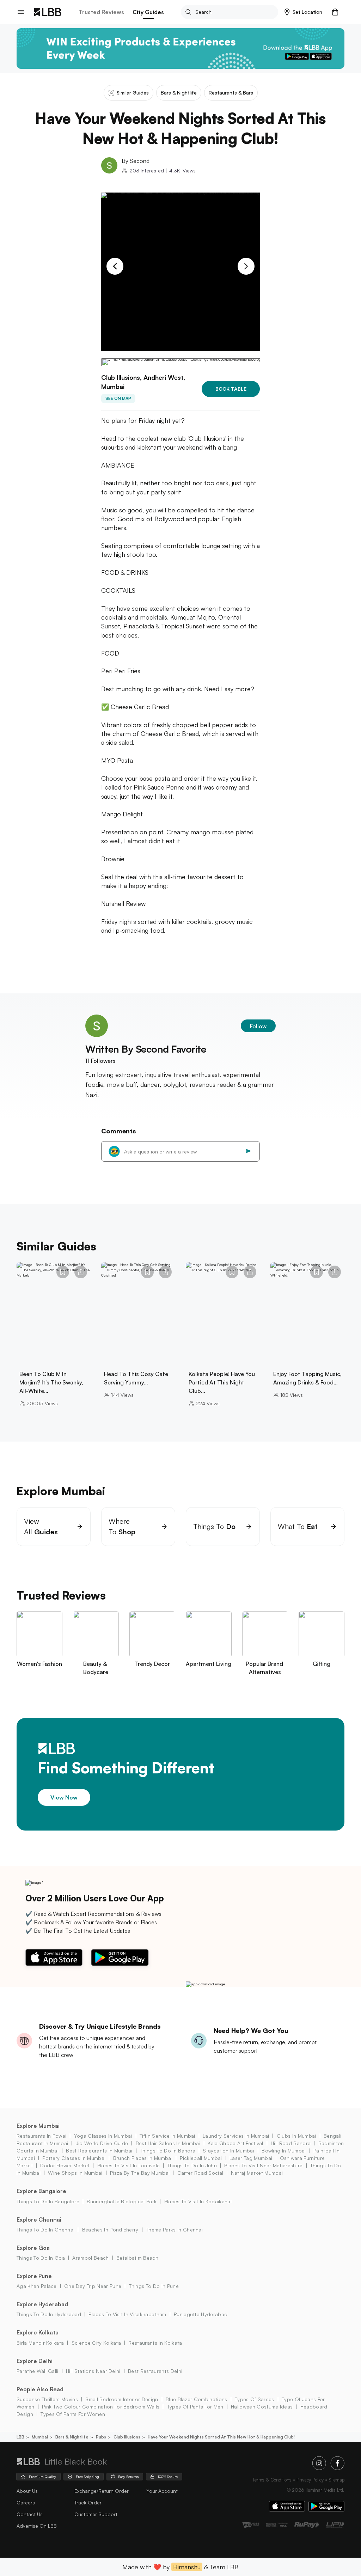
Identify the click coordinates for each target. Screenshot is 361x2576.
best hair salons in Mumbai (168, 2143)
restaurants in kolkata (155, 2343)
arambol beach (90, 2258)
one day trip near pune (93, 2286)
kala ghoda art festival (235, 2143)
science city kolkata (96, 2343)
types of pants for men (195, 2407)
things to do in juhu (192, 2165)
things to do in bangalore (48, 2201)
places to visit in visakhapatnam (127, 2314)
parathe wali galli (38, 2371)
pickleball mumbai (201, 2158)
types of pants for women (73, 2414)
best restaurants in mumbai (99, 2151)
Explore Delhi (35, 2361)
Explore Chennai (39, 2219)
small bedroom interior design (122, 2399)
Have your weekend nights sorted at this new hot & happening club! (221, 2437)
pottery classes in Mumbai (74, 2158)
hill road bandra (291, 2143)
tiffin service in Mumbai (167, 2136)
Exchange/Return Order (102, 2491)
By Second (136, 161)
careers (26, 2502)
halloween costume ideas (262, 2407)
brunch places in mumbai (143, 2158)
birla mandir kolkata (40, 2343)
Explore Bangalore (41, 2191)
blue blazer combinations (197, 2399)
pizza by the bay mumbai (140, 2173)
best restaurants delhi (155, 2371)
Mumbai (40, 2437)
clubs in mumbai (296, 2136)
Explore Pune (34, 2276)
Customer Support (96, 2514)
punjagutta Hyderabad (201, 2314)
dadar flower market (65, 2165)
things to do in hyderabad (49, 2314)
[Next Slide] (246, 266)
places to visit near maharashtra (263, 2165)
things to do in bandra (168, 2151)
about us (27, 2491)
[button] (303, 12)
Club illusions (127, 2437)
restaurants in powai (41, 2136)
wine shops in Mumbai (75, 2173)
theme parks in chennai (174, 2230)
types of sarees (255, 2399)
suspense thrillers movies (47, 2399)
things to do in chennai (45, 2230)
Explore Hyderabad (42, 2304)
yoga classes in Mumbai (103, 2136)
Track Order (88, 2502)
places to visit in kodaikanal (198, 2201)
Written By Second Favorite (146, 1049)
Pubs (101, 2437)
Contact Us (30, 2514)
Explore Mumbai (38, 2126)
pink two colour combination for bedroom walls (101, 2407)
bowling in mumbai (284, 2151)
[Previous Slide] (115, 266)
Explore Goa (33, 2248)
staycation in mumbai (228, 2151)
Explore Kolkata (38, 2332)
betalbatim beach (137, 2258)
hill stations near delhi (93, 2371)
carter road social (200, 2173)
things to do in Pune (154, 2286)
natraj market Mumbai (257, 2173)
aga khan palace (37, 2286)
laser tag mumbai (251, 2158)
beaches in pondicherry (110, 2230)
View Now (64, 1797)
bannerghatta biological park (122, 2201)
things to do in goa (41, 2258)
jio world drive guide (102, 2143)
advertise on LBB (37, 2526)
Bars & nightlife (72, 2437)
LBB (20, 2437)
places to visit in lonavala (129, 2165)
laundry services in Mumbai (236, 2136)
